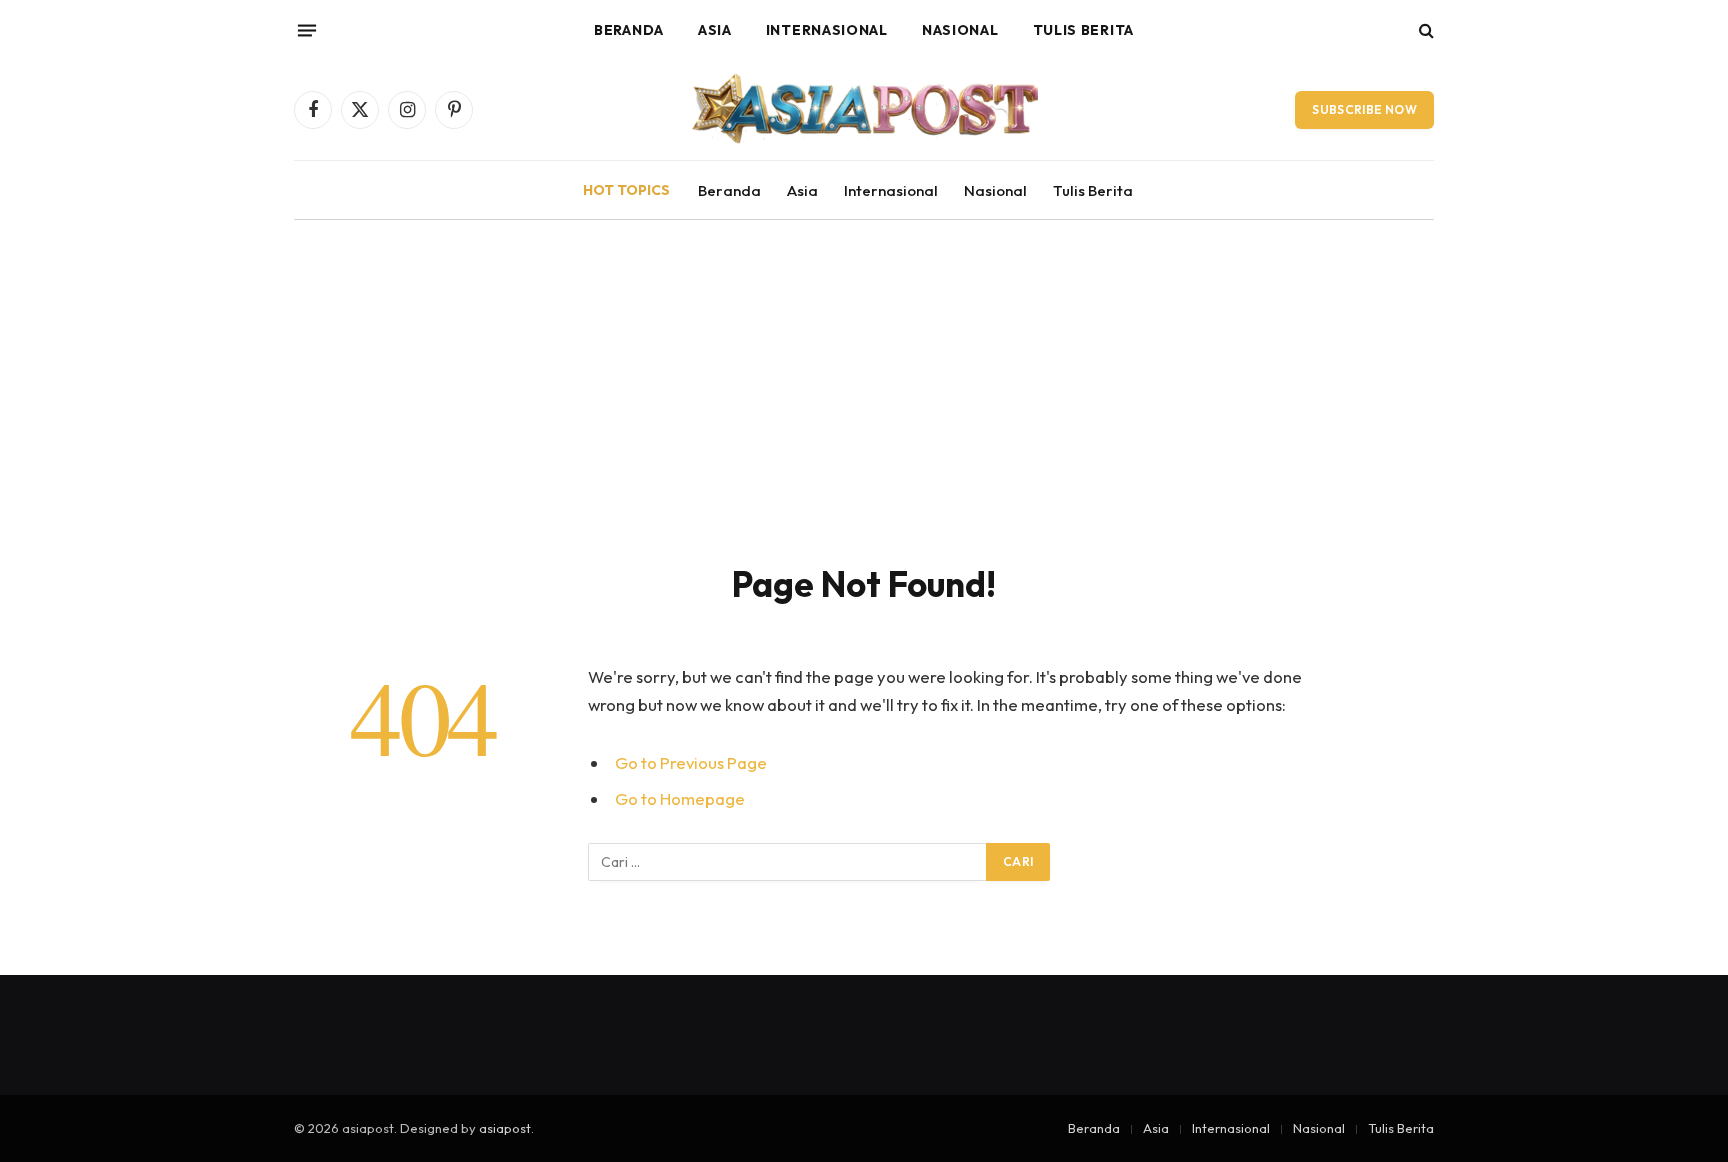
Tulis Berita (1083, 30)
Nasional (960, 30)
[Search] (1424, 30)
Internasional (827, 30)
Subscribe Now (1364, 109)
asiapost (505, 1128)
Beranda (629, 30)
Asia (715, 30)
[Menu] (307, 30)
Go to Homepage (680, 798)
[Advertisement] (864, 412)
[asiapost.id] (864, 110)
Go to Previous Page (691, 762)
